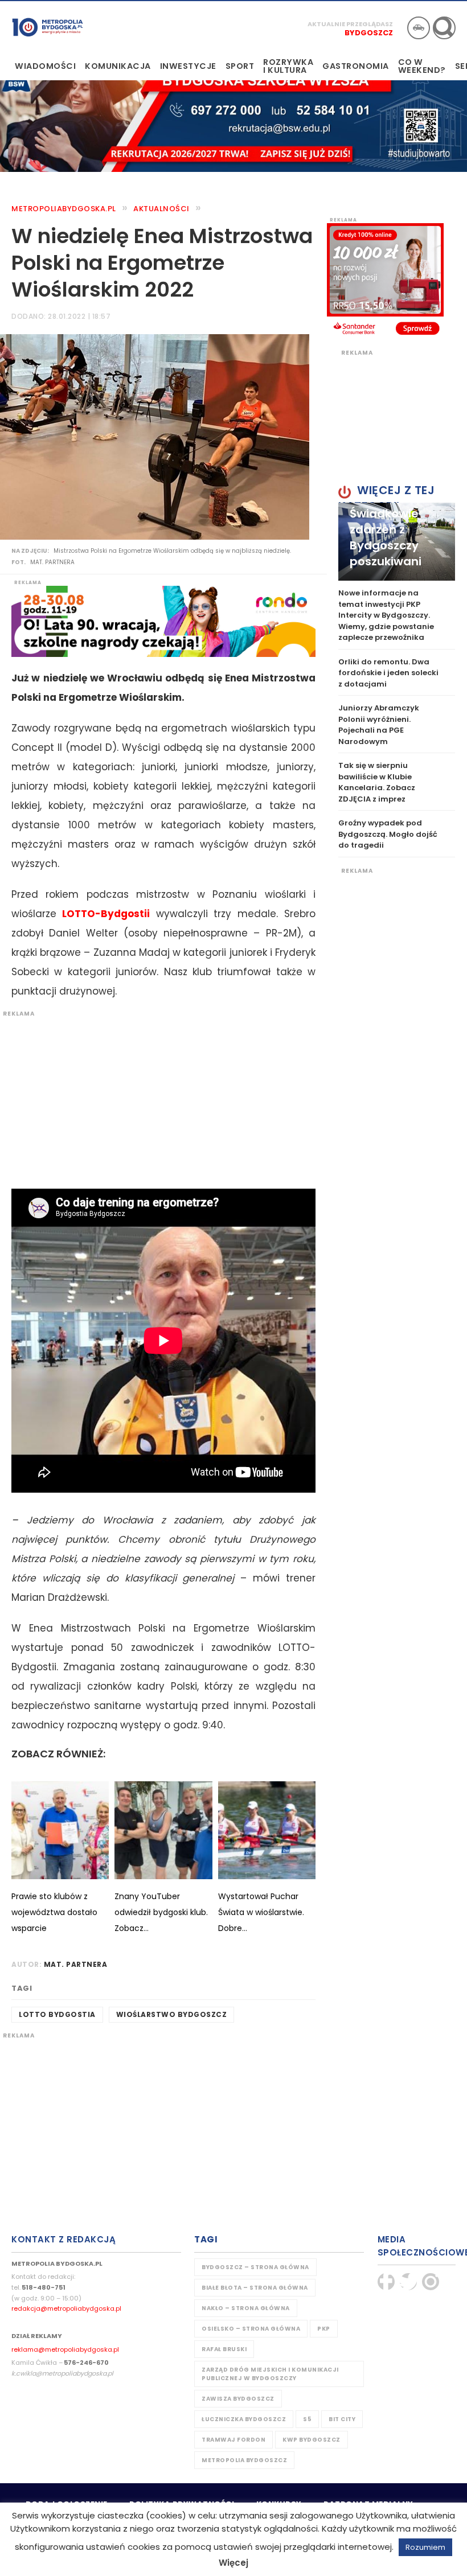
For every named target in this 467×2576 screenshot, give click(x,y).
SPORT (240, 66)
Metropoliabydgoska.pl (64, 209)
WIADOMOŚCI (45, 66)
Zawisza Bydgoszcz (238, 2399)
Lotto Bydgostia (57, 2014)
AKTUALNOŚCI (161, 209)
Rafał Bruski (224, 2349)
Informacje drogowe (419, 28)
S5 (307, 2419)
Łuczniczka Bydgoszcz (244, 2419)
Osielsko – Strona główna (251, 2329)
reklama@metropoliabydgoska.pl (65, 2349)
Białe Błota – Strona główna (255, 2288)
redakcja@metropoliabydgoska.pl (66, 2308)
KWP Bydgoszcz (312, 2440)
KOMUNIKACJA (118, 66)
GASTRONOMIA (356, 66)
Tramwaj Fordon (233, 2440)
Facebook (386, 2282)
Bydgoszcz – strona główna (255, 2267)
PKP (324, 2329)
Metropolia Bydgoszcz (244, 2460)
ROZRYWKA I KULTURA (288, 66)
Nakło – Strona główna (246, 2308)
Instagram (431, 2282)
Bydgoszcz (369, 33)
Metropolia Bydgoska (48, 27)
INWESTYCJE (188, 66)
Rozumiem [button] (425, 2547)
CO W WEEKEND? (422, 66)
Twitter (408, 2282)
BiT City (342, 2419)
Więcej (233, 2563)
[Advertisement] (158, 1098)
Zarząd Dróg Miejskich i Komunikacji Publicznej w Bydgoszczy (270, 2374)
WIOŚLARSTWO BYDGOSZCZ (172, 2014)
